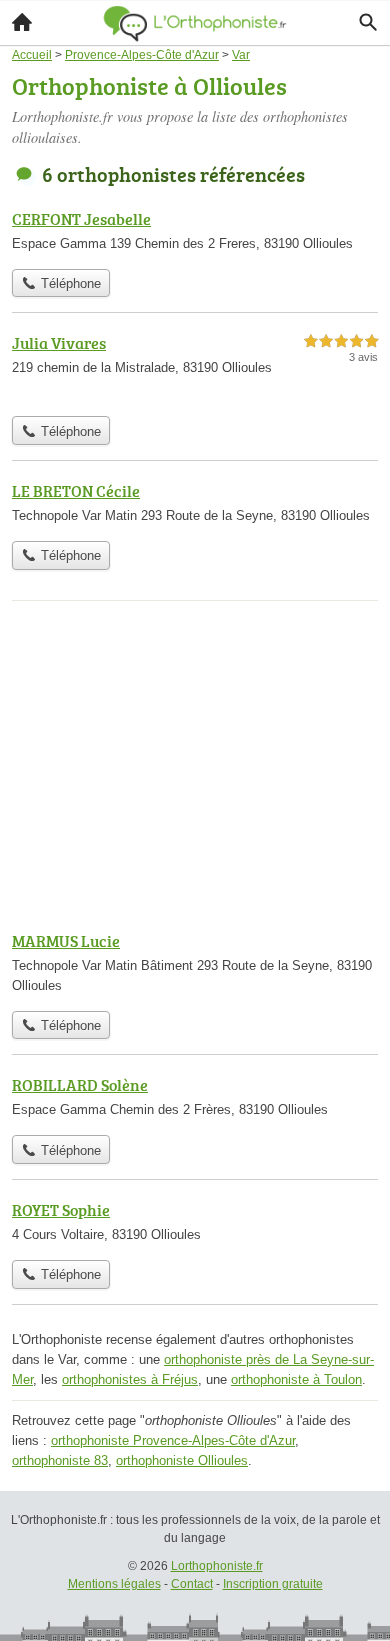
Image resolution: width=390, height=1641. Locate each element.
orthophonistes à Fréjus (130, 1379)
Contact (192, 1584)
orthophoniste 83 (60, 1460)
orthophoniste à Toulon (296, 1379)
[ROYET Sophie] (195, 1224)
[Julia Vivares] (195, 368)
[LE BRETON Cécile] (195, 505)
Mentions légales (114, 1584)
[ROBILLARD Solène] (195, 1099)
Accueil (22, 22)
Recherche (368, 22)
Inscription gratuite (273, 1584)
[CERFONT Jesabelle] (195, 233)
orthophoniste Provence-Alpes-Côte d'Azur (173, 1440)
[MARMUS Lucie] (195, 965)
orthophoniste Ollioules (182, 1460)
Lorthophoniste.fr (217, 1566)
